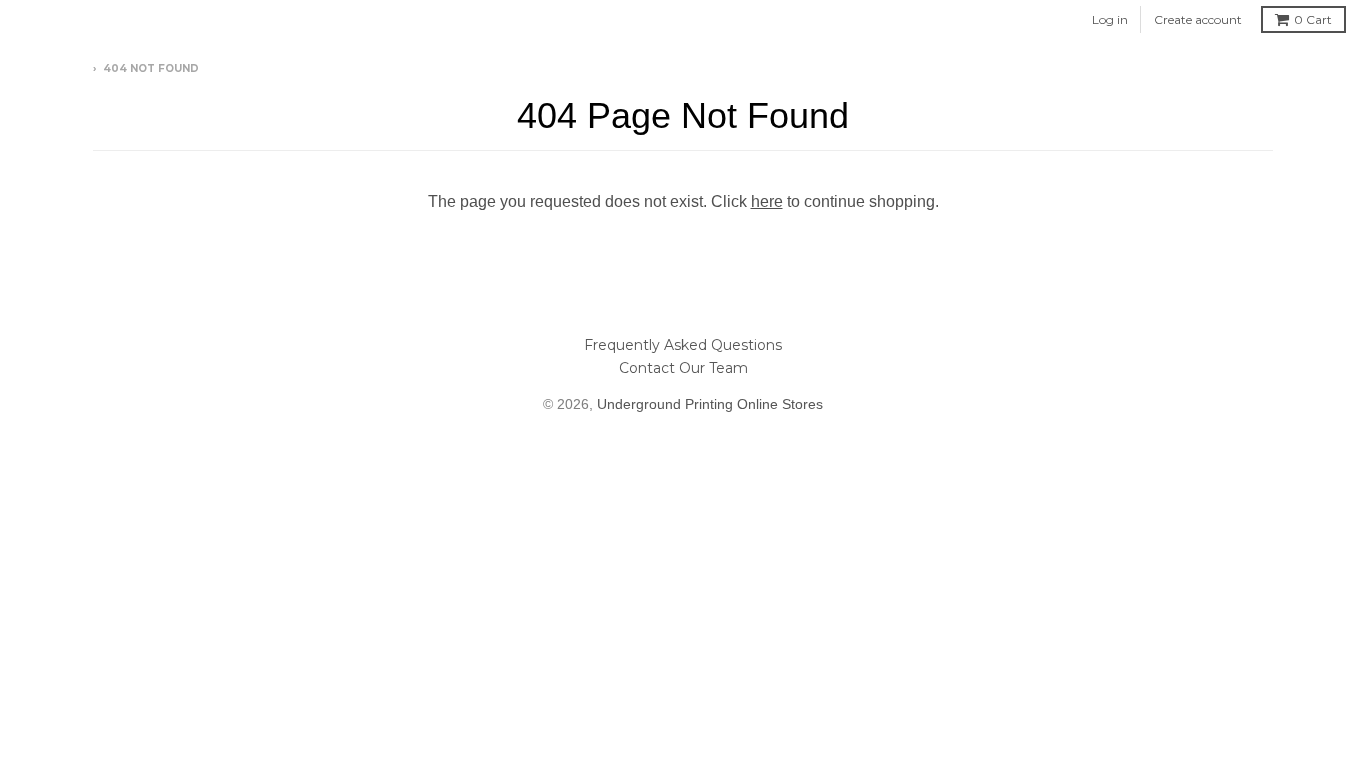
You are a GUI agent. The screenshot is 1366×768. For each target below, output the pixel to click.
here (767, 201)
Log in (1110, 19)
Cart (1313, 19)
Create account (1198, 19)
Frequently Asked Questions (683, 345)
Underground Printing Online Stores (710, 404)
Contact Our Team (683, 368)
